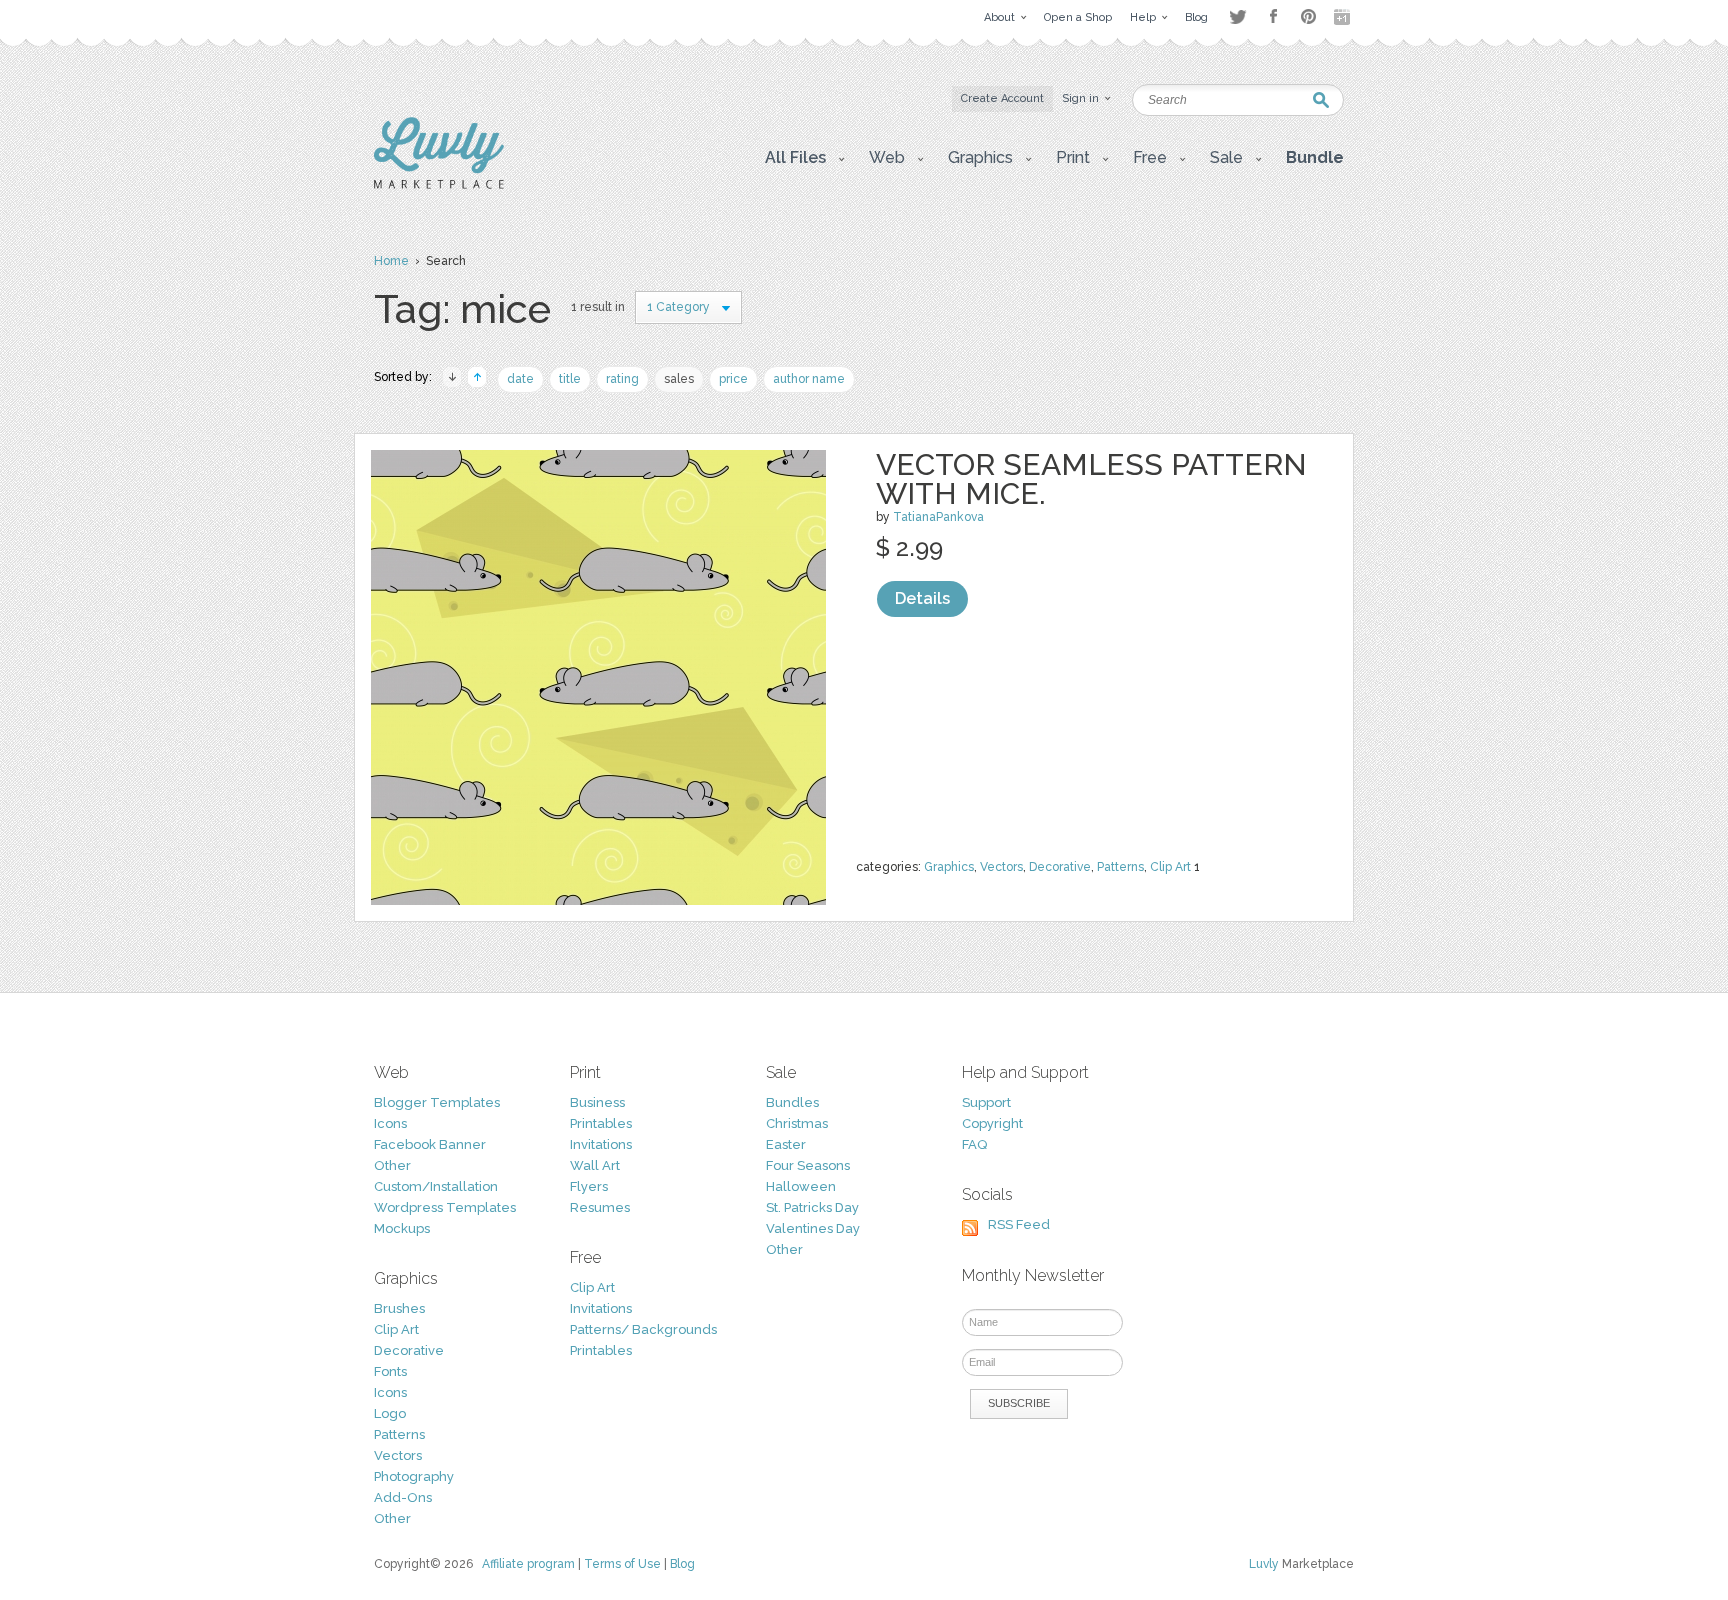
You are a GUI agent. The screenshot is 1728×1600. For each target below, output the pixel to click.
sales (679, 379)
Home (391, 261)
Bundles (792, 1102)
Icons (390, 1123)
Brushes (399, 1308)
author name (809, 379)
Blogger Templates (437, 1102)
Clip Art (1170, 867)
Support (986, 1102)
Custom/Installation (436, 1186)
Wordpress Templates (445, 1207)
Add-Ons (403, 1497)
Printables (601, 1123)
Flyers (589, 1186)
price (733, 379)
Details (922, 598)
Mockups (402, 1228)
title (570, 379)
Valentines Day (813, 1228)
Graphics (949, 867)
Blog (682, 1564)
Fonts (390, 1371)
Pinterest (1308, 16)
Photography (414, 1476)
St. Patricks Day (812, 1207)
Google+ (1344, 17)
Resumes (600, 1207)
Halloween (801, 1186)
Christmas (797, 1123)
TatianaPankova (938, 517)
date (520, 379)
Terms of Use (622, 1564)
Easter (786, 1144)
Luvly (1264, 1564)
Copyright (992, 1123)
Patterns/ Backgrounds (643, 1329)
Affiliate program (528, 1564)
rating (622, 379)
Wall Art (595, 1165)
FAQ (974, 1144)
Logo (390, 1413)
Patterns (1120, 867)
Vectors (1001, 867)
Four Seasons (808, 1165)
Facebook (1273, 17)
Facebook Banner (430, 1144)
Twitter (1237, 16)
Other (392, 1165)
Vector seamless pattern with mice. (1091, 479)
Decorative (1060, 867)
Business (597, 1102)
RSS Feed (1019, 1224)
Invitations (601, 1144)
